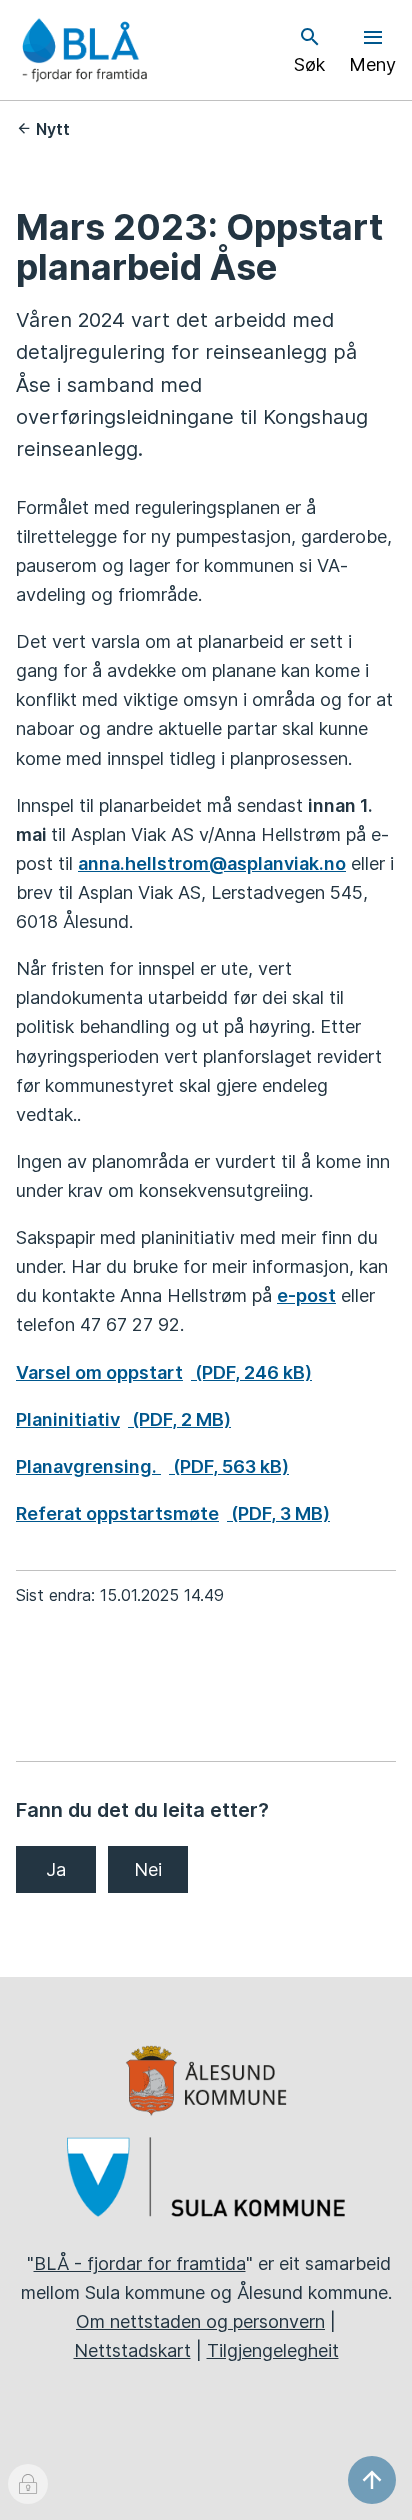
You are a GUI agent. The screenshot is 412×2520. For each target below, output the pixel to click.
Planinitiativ (123, 1419)
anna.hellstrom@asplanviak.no (212, 863)
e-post (306, 1295)
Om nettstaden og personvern (200, 2321)
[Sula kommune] (206, 2177)
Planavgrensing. (152, 1466)
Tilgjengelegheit (273, 2350)
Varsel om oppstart (164, 1372)
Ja (56, 1869)
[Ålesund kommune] (206, 2081)
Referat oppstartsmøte (173, 1513)
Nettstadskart (132, 2350)
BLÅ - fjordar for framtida (140, 2263)
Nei (148, 1869)
